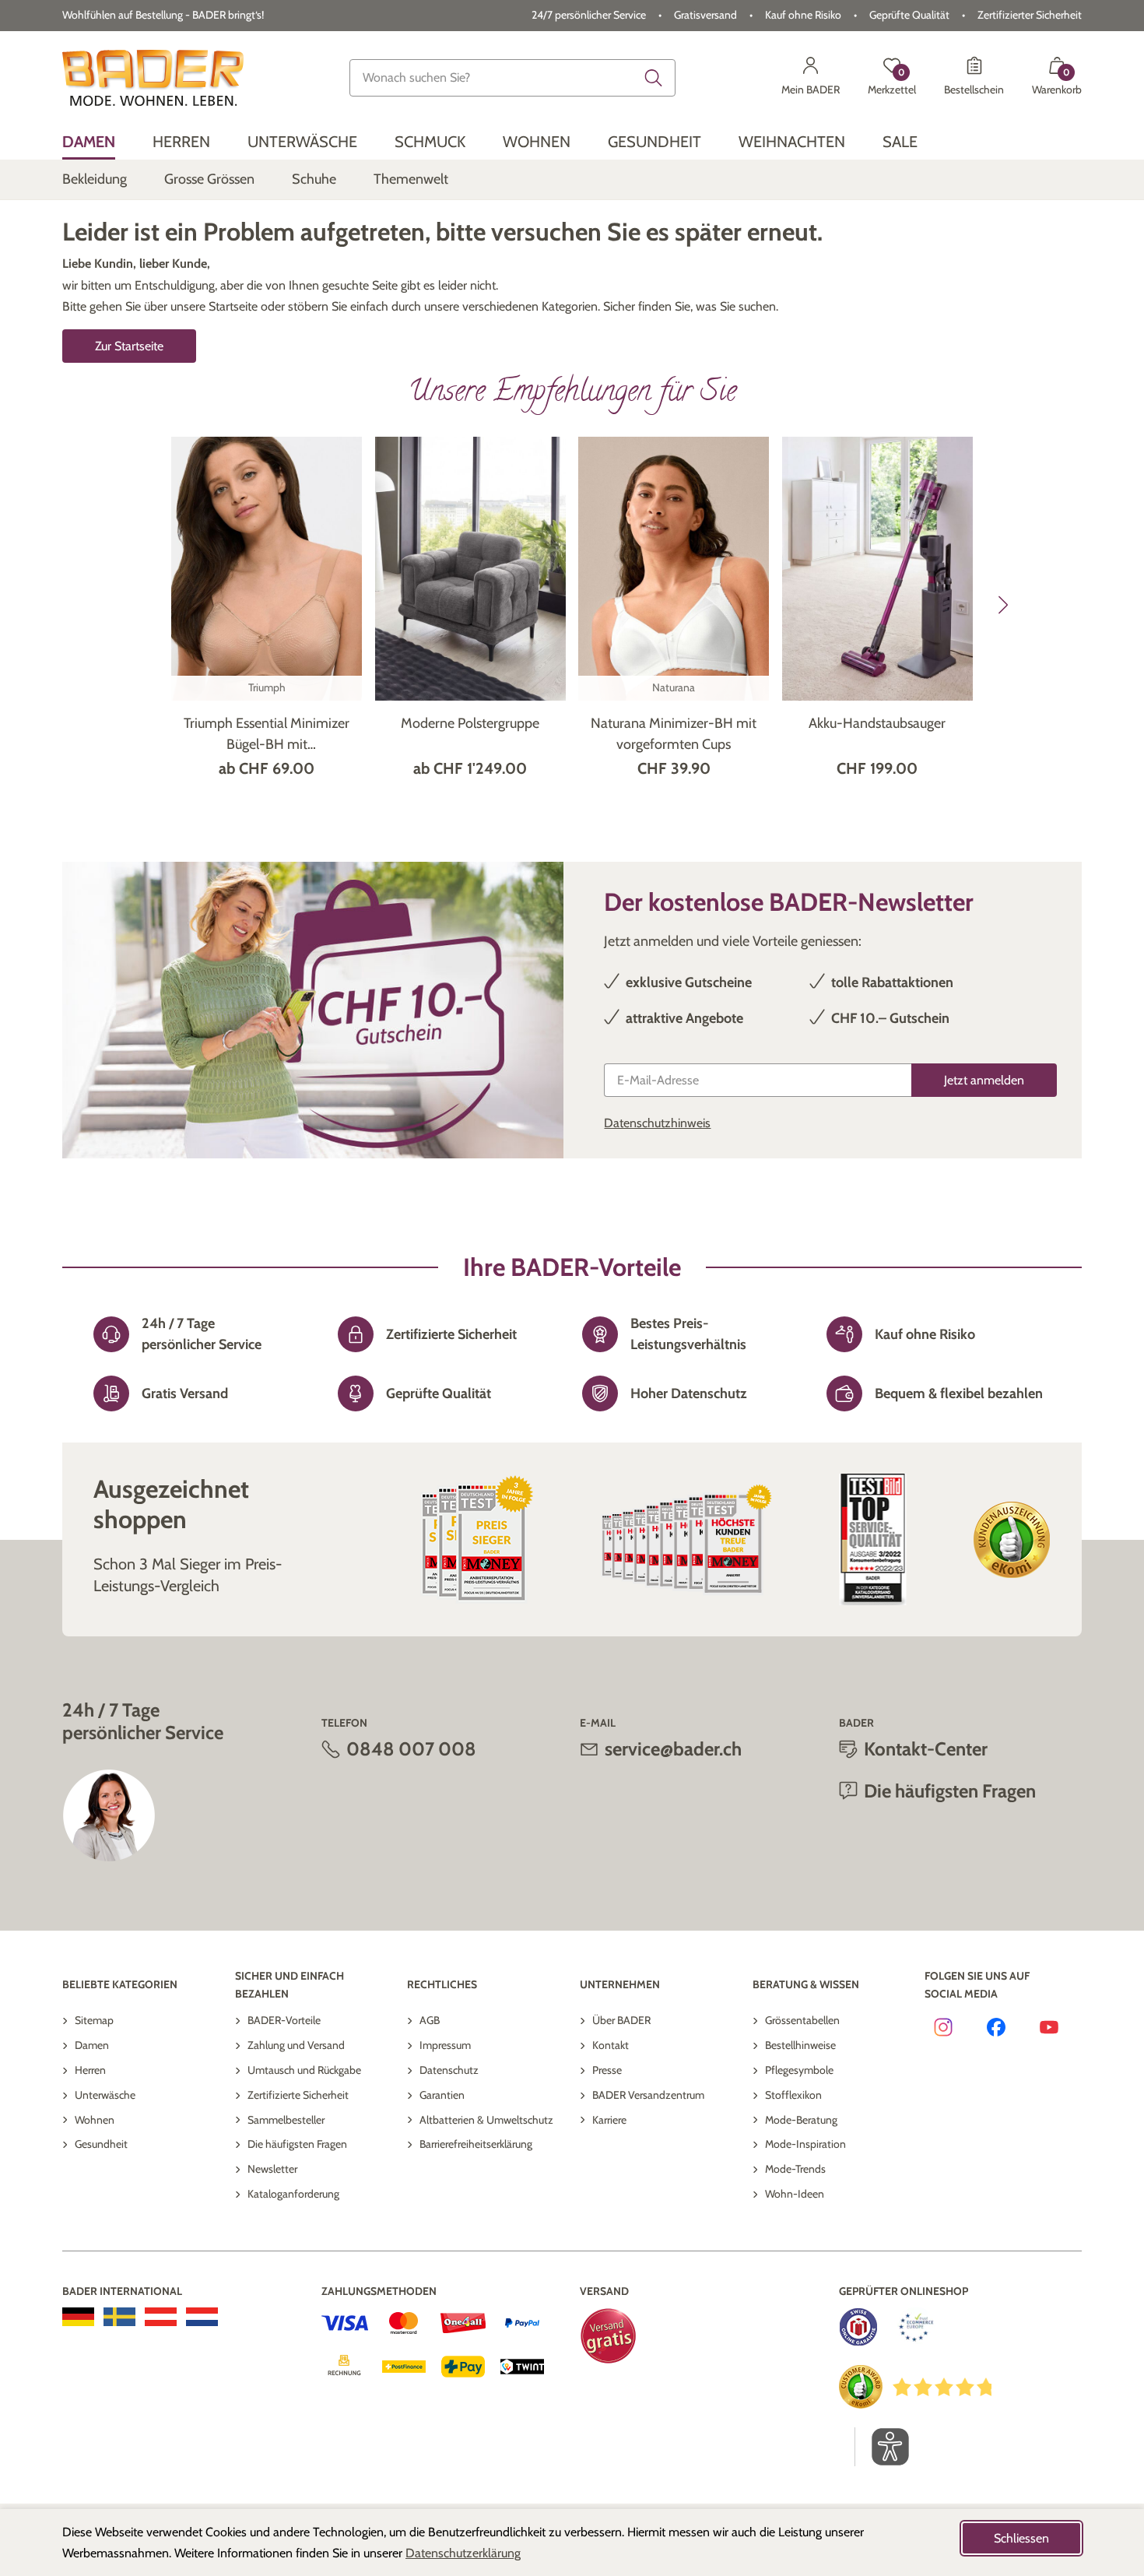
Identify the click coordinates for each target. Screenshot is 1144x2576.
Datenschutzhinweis (657, 1123)
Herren (90, 2070)
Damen (92, 2045)
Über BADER (621, 2020)
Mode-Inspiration (805, 2144)
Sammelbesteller (286, 2120)
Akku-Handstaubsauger (877, 723)
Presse (607, 2070)
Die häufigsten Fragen (297, 2144)
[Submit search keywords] (654, 78)
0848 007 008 (411, 1749)
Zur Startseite (129, 346)
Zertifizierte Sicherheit (298, 2095)
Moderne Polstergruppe (470, 723)
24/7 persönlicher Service (589, 15)
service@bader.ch (673, 1749)
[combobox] (512, 78)
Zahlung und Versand (296, 2045)
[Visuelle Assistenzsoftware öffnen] (882, 2447)
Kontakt (611, 2045)
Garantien (442, 2095)
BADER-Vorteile (284, 2020)
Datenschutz (449, 2070)
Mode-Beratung (801, 2120)
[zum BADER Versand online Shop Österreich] (161, 2317)
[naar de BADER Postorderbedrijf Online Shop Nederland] (202, 2317)
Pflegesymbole (799, 2070)
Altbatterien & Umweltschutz (486, 2120)
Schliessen (1021, 2538)
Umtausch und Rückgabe (304, 2070)
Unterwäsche (105, 2095)
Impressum (445, 2045)
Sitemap (94, 2020)
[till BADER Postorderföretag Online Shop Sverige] (119, 2317)
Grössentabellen (802, 2020)
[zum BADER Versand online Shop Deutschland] (78, 2317)
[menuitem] (89, 142)
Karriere (609, 2120)
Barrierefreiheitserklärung (476, 2144)
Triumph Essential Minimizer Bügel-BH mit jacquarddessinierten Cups (267, 735)
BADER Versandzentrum (648, 2095)
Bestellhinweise (800, 2045)
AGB (430, 2020)
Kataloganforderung (293, 2194)
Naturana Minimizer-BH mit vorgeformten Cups (674, 734)
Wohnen (95, 2120)
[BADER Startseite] (153, 78)
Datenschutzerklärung (463, 2553)
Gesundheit (101, 2144)
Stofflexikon (793, 2095)
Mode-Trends (795, 2169)
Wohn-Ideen (795, 2194)
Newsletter (272, 2169)
